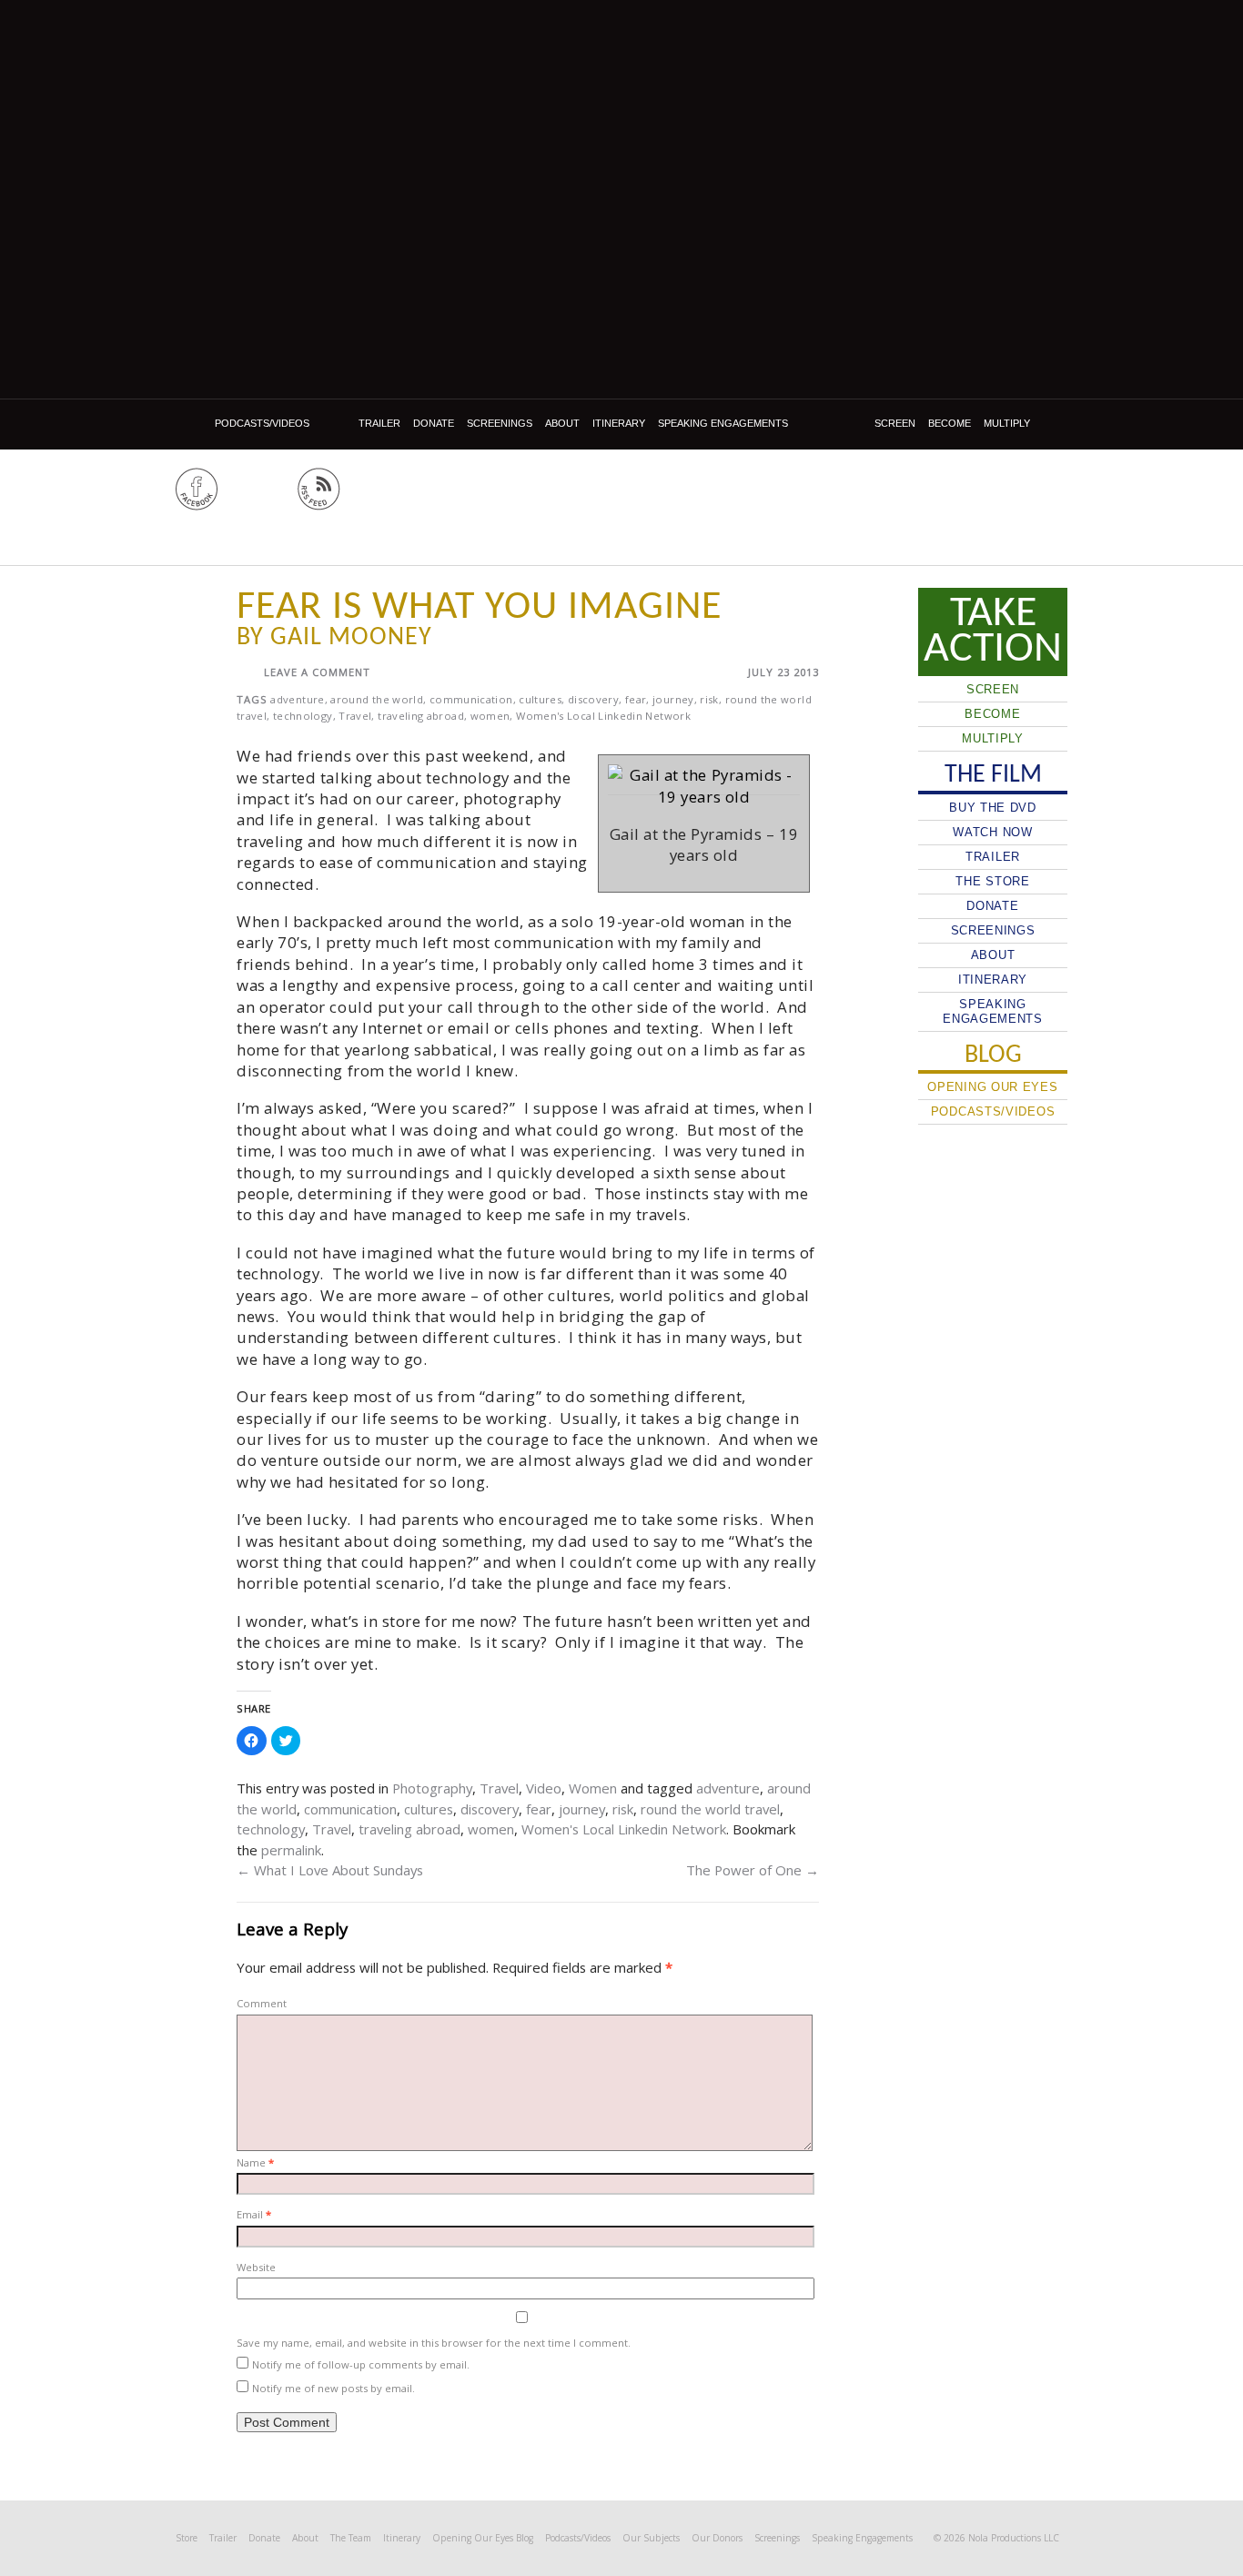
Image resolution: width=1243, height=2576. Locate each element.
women (490, 716)
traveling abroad (421, 716)
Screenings (500, 423)
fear (636, 699)
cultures (540, 699)
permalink (291, 1850)
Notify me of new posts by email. (333, 2388)
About (562, 423)
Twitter (258, 489)
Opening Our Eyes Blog (483, 2538)
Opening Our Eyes (623, 494)
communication (471, 699)
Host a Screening (1000, 496)
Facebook (197, 489)
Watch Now (992, 832)
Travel (355, 716)
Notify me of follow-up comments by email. (361, 2364)
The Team (351, 2538)
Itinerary (619, 423)
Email (254, 2214)
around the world (377, 699)
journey (673, 699)
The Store (992, 881)
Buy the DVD (993, 808)
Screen (895, 423)
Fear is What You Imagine (479, 608)
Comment (262, 2003)
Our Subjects (651, 2538)
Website (256, 2267)
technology (303, 716)
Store (187, 2538)
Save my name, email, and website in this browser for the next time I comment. (434, 2343)
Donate (434, 423)
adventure (297, 699)
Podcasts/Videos (262, 423)
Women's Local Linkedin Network (603, 716)
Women (593, 1788)
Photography (432, 1788)
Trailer (379, 423)
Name (255, 2162)
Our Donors (717, 2538)
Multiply (1007, 423)
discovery (593, 699)
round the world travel (710, 1809)
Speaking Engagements (723, 423)
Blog (192, 424)
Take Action (993, 631)
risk (709, 699)
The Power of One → (753, 1870)
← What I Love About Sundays (330, 1870)
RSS (319, 489)
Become (950, 423)
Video (544, 1788)
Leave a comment (317, 672)
